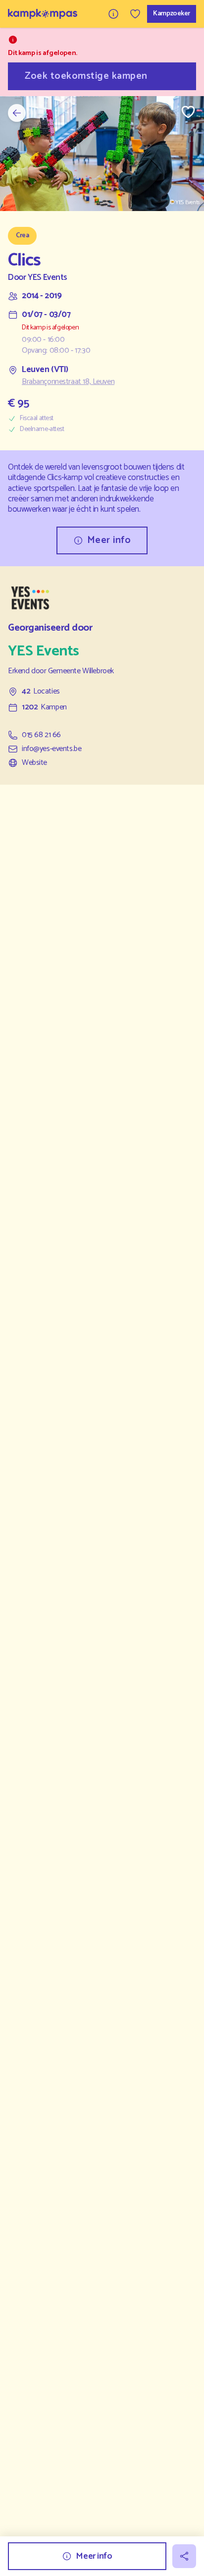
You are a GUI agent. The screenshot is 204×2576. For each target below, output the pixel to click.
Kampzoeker (172, 14)
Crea (22, 236)
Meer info (109, 540)
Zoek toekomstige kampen (86, 76)
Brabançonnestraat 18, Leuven (68, 382)
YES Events (48, 278)
